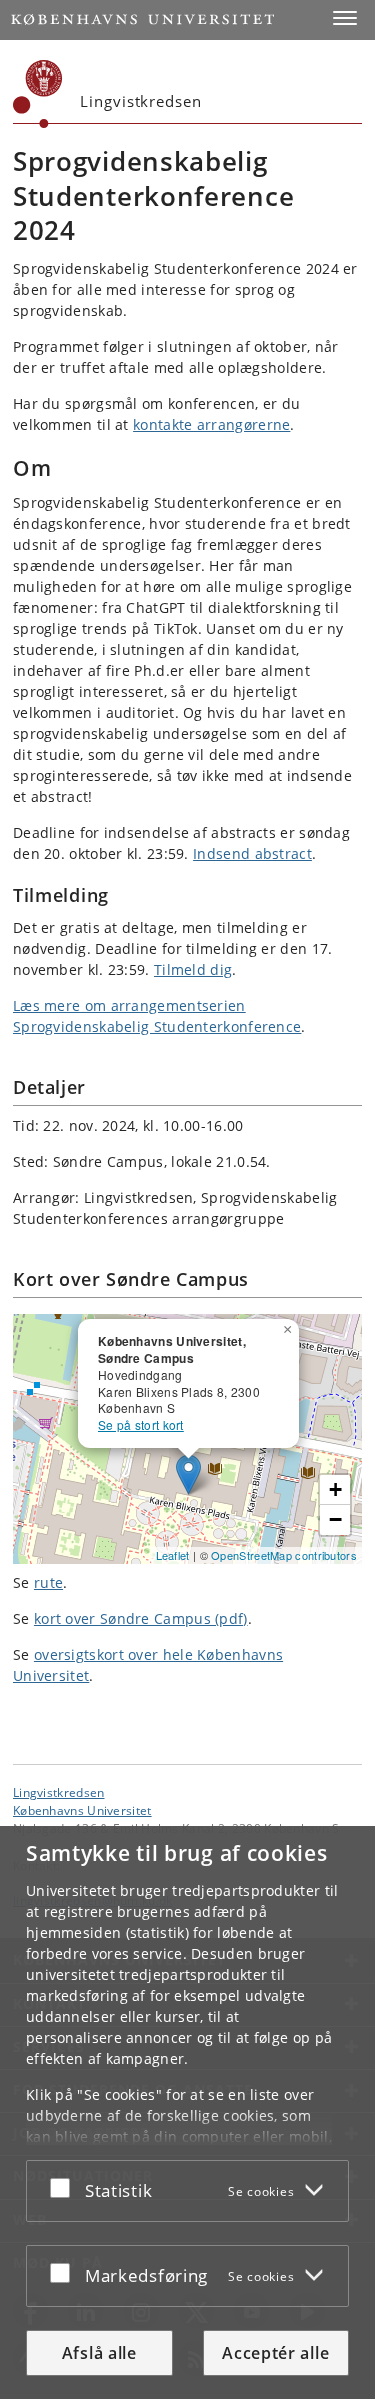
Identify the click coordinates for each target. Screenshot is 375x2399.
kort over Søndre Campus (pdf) (141, 1618)
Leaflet (173, 1555)
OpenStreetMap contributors (284, 1555)
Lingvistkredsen (59, 1792)
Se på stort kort (141, 1424)
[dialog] (187, 2112)
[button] (345, 18)
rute (48, 1582)
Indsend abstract (252, 853)
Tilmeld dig (193, 969)
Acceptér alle (275, 2353)
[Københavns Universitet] (38, 94)
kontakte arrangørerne (211, 424)
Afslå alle (99, 2353)
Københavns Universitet (82, 1810)
